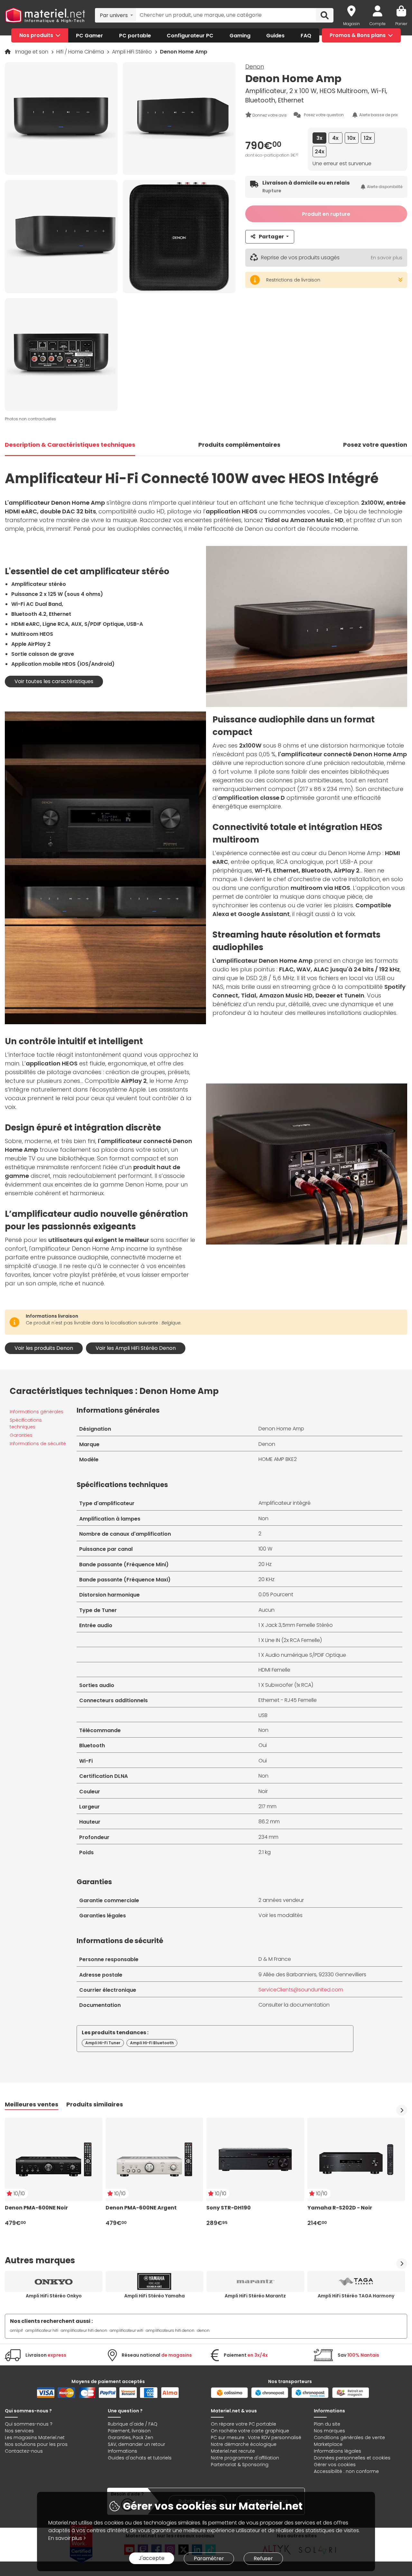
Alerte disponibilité (385, 187)
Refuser (263, 2558)
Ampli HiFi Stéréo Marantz (255, 2296)
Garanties (21, 1435)
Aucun (267, 1610)
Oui (263, 1745)
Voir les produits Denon (44, 1348)
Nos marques (329, 2431)
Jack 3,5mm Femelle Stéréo (299, 1625)
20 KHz (267, 1579)
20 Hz (265, 1564)
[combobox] (115, 15)
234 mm (268, 1837)
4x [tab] (335, 138)
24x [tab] (320, 152)
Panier (401, 24)
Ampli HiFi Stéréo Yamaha (154, 2296)
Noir (263, 1791)
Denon (255, 67)
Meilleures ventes (32, 2104)
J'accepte (152, 2558)
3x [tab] (319, 138)
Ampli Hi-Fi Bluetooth (152, 2043)
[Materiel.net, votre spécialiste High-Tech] (45, 15)
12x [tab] (368, 138)
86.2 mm (269, 1822)
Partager (271, 237)
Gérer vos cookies (335, 2465)
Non (263, 1518)
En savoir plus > (67, 2538)
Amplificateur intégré (285, 1503)
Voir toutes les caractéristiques (54, 681)
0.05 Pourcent (276, 1594)
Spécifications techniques (26, 1423)
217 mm (267, 1806)
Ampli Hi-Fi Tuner (103, 2043)
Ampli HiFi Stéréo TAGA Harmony (356, 2296)
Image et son (32, 52)
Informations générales (37, 1412)
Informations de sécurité (38, 1444)
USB (263, 1715)
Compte (378, 24)
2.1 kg (265, 1852)
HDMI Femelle (274, 1670)
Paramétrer (209, 2558)
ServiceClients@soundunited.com (301, 1990)
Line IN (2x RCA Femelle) (294, 1640)
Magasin (351, 24)
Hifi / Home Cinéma (81, 52)
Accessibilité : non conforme (346, 2471)
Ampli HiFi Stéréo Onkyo (54, 2296)
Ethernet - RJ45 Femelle (288, 1700)
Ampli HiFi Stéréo (133, 52)
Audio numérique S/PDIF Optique (306, 1655)
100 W (265, 1549)
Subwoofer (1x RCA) (289, 1685)
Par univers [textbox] (114, 15)
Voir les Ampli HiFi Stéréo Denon (136, 1348)
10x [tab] (351, 138)
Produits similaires (95, 2104)
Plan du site (327, 2424)
